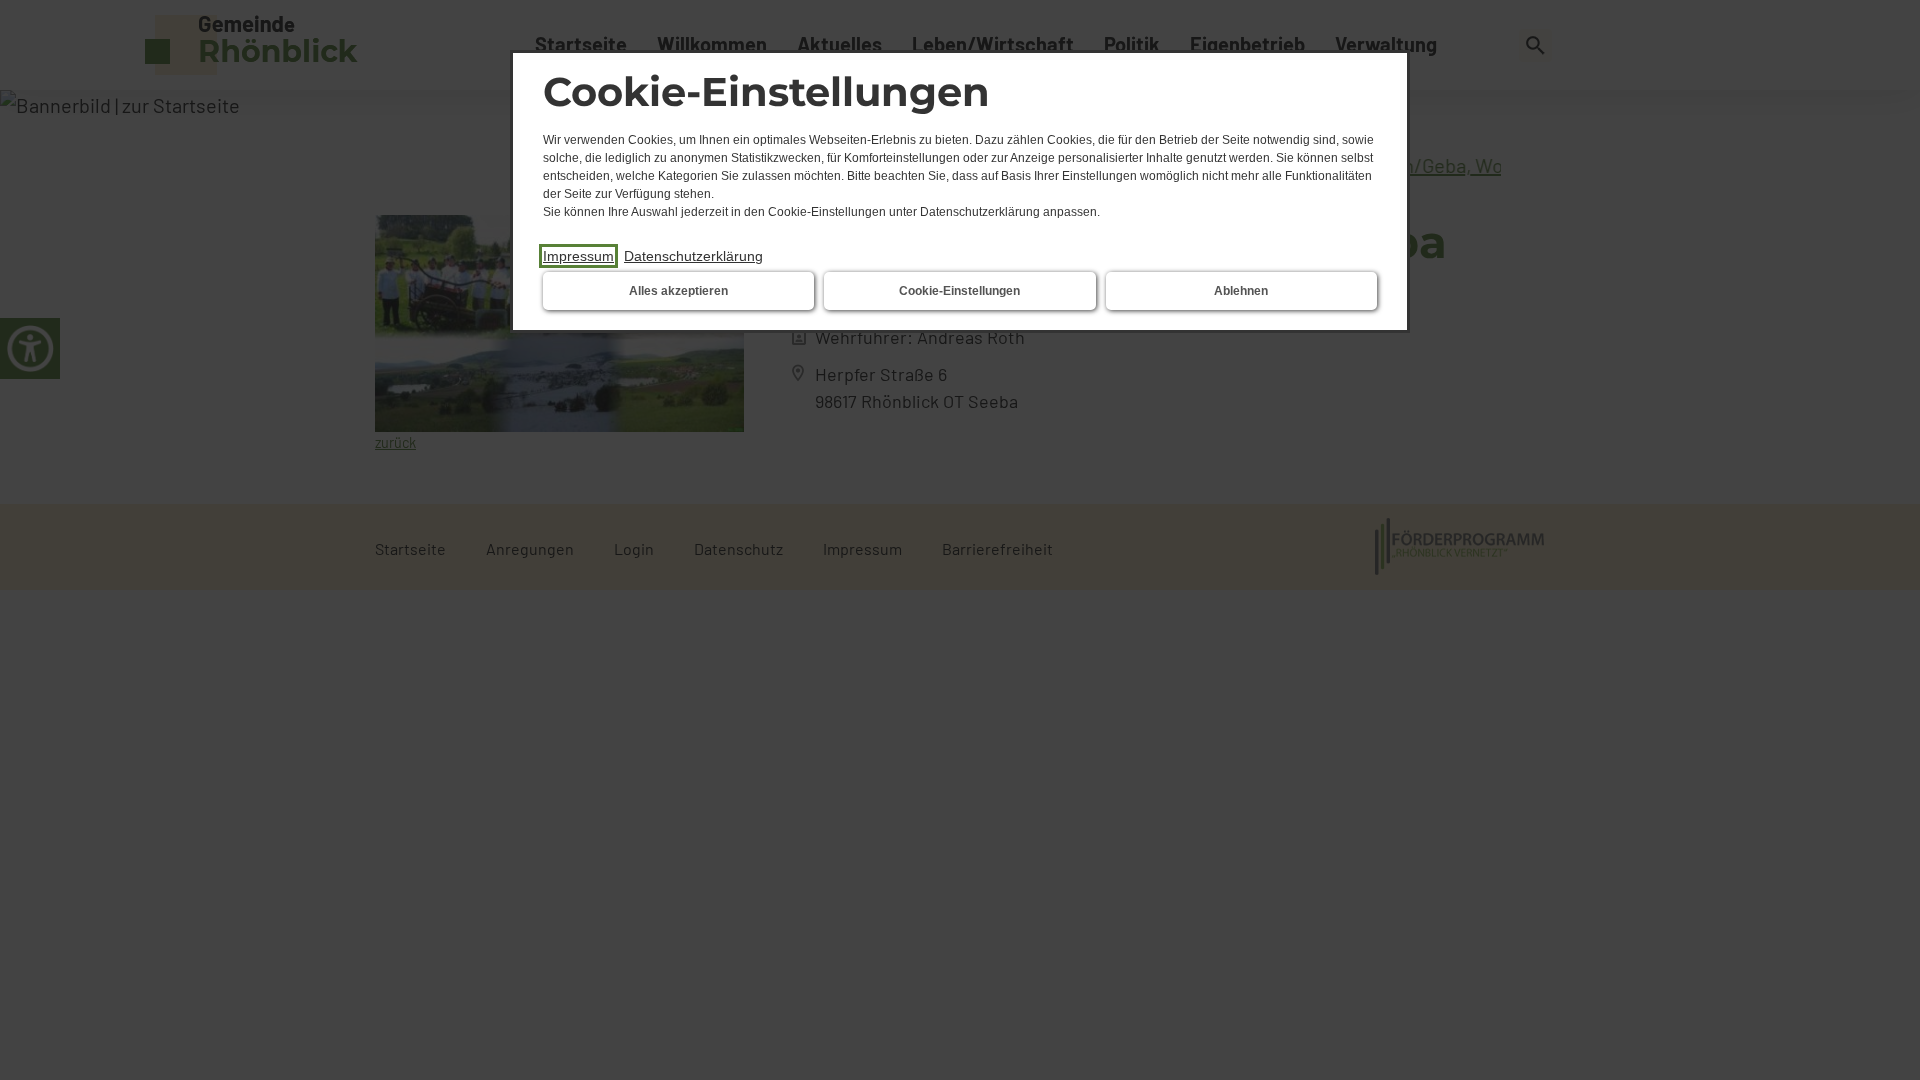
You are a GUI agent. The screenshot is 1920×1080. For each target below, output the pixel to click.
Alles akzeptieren (678, 291)
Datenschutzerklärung (693, 256)
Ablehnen (1241, 291)
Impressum (578, 256)
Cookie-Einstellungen (959, 291)
